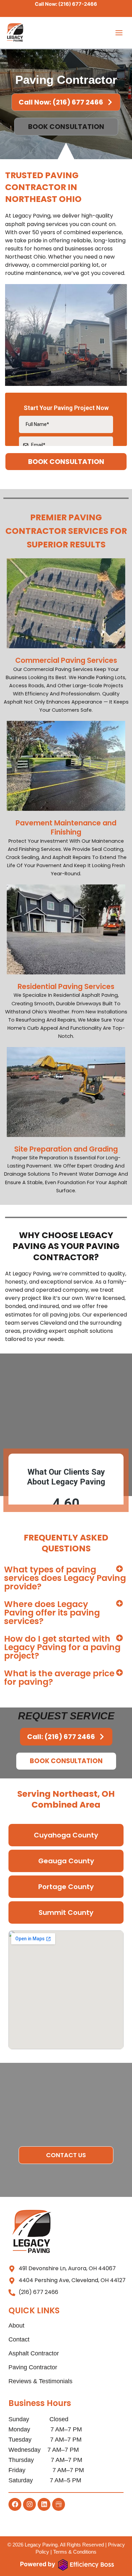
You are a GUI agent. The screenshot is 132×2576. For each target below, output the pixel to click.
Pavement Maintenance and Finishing (66, 827)
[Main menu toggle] (119, 33)
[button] (66, 1578)
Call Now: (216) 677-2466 (66, 4)
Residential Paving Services (66, 986)
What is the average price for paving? (59, 1678)
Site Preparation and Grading (66, 1149)
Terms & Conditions (75, 2552)
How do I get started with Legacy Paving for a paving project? (62, 1647)
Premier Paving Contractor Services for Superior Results (66, 531)
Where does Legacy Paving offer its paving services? (52, 1613)
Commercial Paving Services (66, 660)
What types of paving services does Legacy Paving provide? (65, 1578)
